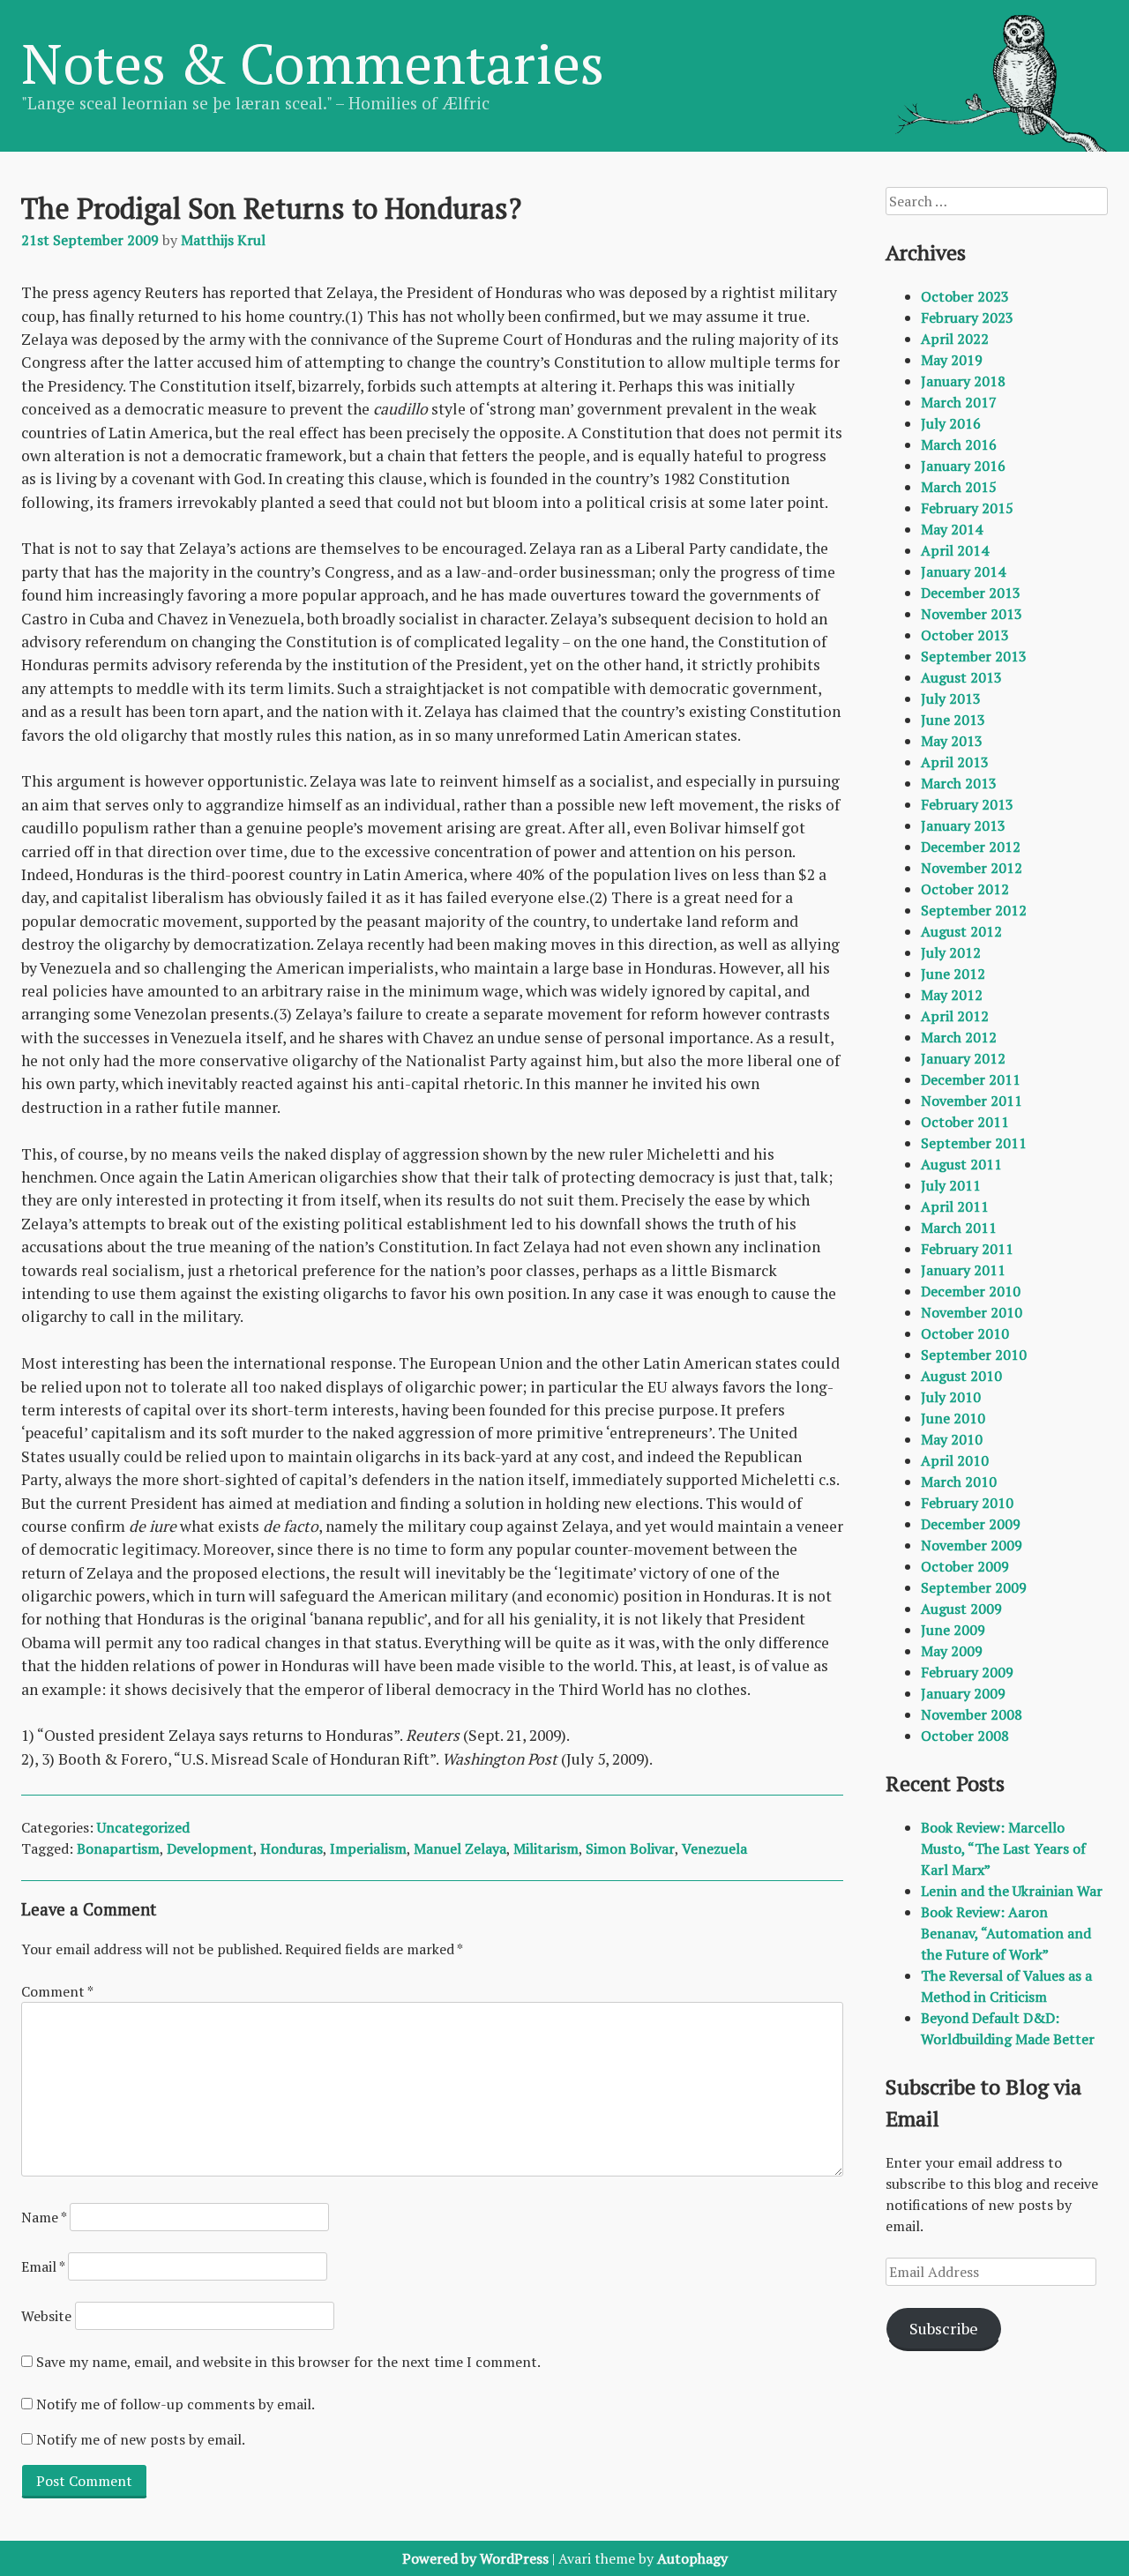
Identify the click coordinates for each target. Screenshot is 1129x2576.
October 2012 (965, 889)
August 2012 (961, 931)
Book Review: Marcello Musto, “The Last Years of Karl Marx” (1003, 1848)
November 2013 (972, 614)
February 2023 (967, 317)
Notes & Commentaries (313, 63)
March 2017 (959, 402)
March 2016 (959, 444)
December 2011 (971, 1079)
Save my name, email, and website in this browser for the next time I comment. (288, 2362)
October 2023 (965, 296)
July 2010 (951, 1397)
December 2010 (971, 1291)
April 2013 (955, 762)
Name (44, 2217)
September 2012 (974, 910)
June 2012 (953, 974)
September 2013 (974, 656)
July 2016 (951, 423)
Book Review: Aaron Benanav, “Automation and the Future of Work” (1006, 1933)
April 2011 (955, 1206)
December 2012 (971, 847)
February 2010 (967, 1503)
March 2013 (959, 783)
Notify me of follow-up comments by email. (176, 2404)
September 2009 (974, 1587)
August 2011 (961, 1164)
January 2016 (963, 466)
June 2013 (953, 720)
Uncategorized (143, 1827)
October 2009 (965, 1566)
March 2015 (959, 487)
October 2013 (965, 635)
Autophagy (692, 2558)
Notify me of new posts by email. (141, 2439)
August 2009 (961, 1609)
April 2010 (955, 1460)
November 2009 (972, 1545)
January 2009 (963, 1693)
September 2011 (974, 1143)
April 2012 (955, 1016)
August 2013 (961, 677)
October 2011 (965, 1122)
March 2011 (959, 1228)
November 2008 (972, 1714)
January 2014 (963, 571)
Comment (57, 1991)
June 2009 (953, 1630)
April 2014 (955, 550)
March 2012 (959, 1037)
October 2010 (965, 1333)
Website (46, 2316)
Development (210, 1848)
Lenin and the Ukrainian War (1012, 1891)
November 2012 (972, 868)
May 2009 (952, 1651)
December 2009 (971, 1524)
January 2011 (963, 1270)
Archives (926, 252)
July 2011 (951, 1185)
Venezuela (714, 1848)
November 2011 (972, 1101)
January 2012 (963, 1058)
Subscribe (944, 2328)
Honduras (292, 1848)
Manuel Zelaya (460, 1848)
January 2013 (963, 825)
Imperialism (368, 1848)
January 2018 (963, 381)
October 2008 (965, 1736)
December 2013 (971, 593)
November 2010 (972, 1312)
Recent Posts (945, 1783)
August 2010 (961, 1376)
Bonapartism (118, 1848)
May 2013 (952, 741)
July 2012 (951, 952)
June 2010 (953, 1418)
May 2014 (952, 529)
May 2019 (952, 360)
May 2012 (952, 995)
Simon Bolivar (630, 1848)
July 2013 (951, 698)
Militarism (546, 1848)
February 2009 (967, 1672)
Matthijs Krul (223, 240)
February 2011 (967, 1249)
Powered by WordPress (475, 2558)
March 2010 (959, 1482)
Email (43, 2266)
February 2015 (967, 508)
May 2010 (952, 1439)
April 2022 (955, 339)
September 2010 (974, 1355)
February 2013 (967, 804)
